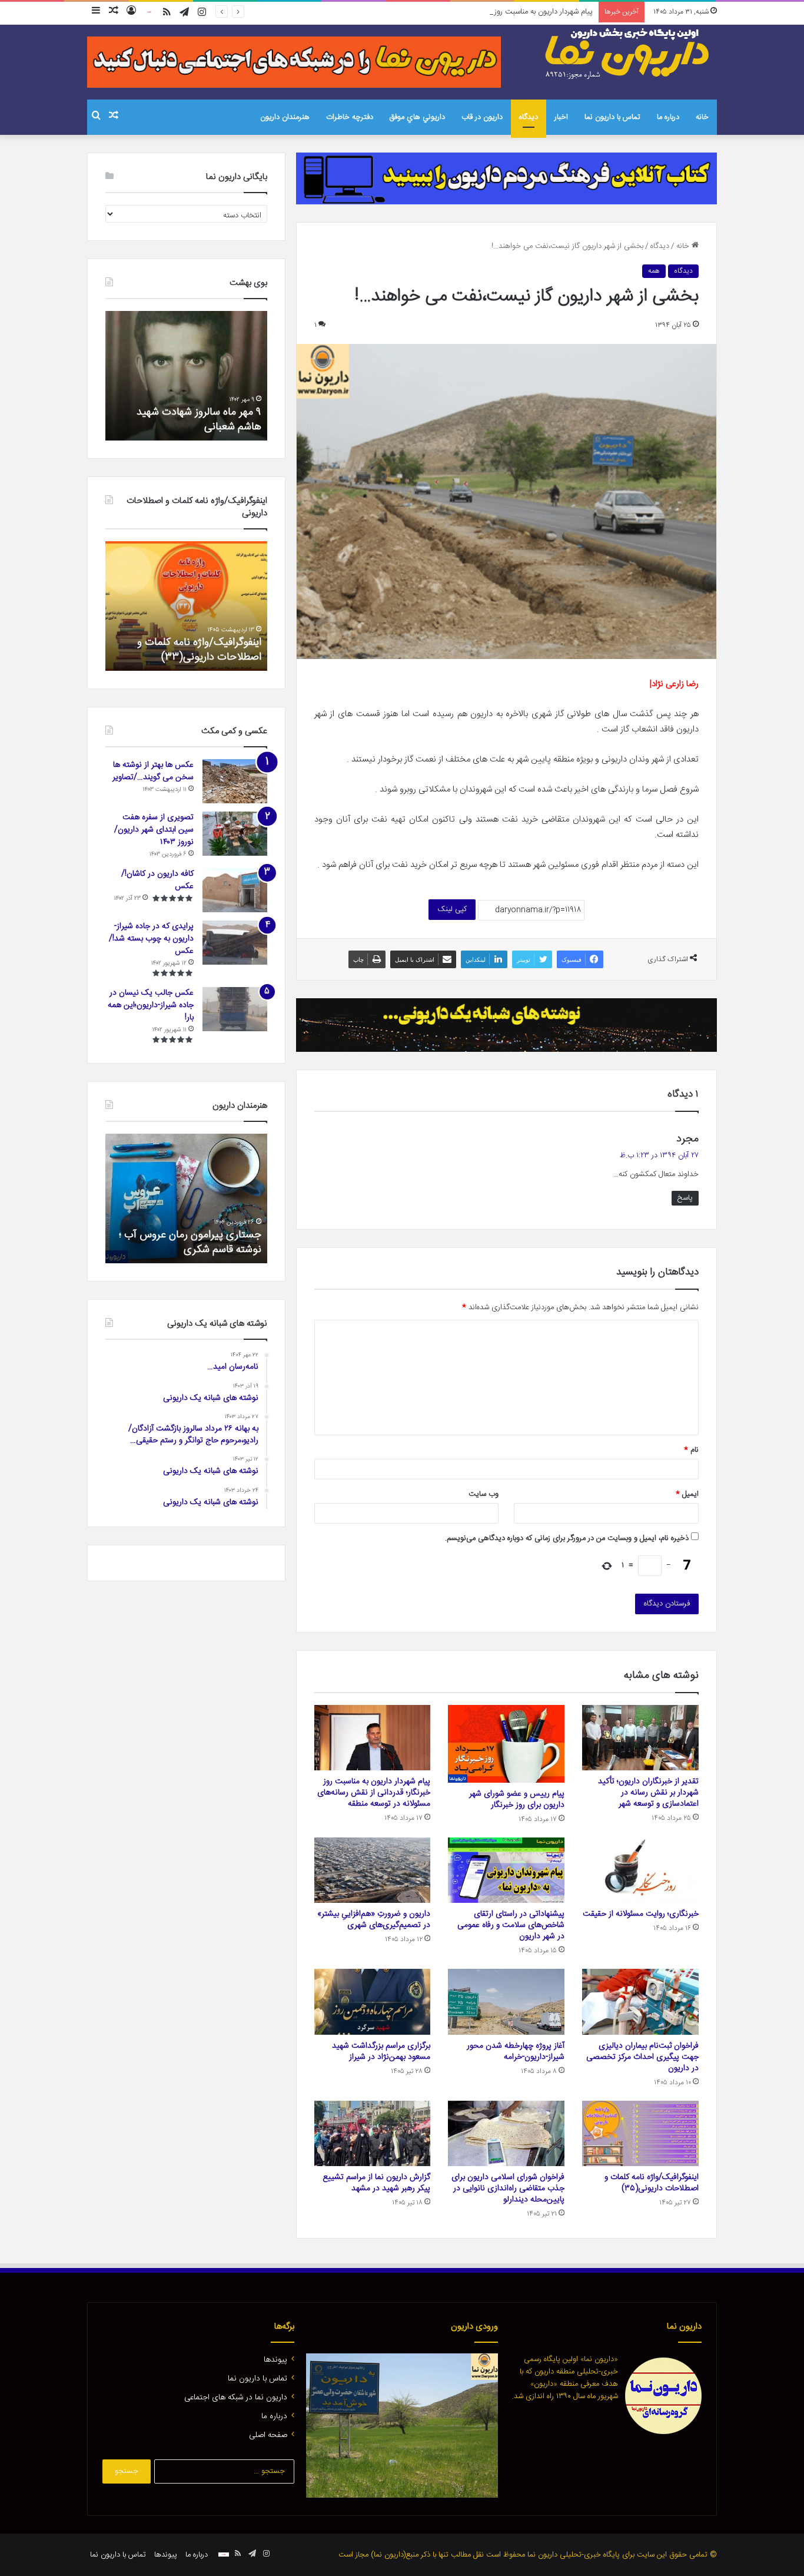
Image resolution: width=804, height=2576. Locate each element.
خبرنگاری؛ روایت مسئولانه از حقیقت (641, 1914)
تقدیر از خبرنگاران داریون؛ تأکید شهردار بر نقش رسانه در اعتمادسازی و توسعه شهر (648, 1793)
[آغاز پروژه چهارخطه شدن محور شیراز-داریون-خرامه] (506, 2002)
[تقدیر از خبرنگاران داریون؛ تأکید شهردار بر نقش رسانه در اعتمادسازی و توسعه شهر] (640, 1738)
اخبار (561, 117)
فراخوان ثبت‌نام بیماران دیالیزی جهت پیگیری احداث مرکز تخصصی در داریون (642, 2057)
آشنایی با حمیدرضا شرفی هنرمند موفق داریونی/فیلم (194, 1242)
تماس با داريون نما (612, 117)
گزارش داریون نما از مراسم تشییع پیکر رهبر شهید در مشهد (376, 2183)
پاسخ (685, 1198)
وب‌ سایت (484, 1494)
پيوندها (275, 2360)
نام (691, 1450)
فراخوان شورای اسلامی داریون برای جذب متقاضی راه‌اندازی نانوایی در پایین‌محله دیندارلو (508, 2188)
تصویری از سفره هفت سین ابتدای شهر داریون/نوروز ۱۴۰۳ (154, 830)
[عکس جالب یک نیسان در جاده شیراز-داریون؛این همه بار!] (235, 1009)
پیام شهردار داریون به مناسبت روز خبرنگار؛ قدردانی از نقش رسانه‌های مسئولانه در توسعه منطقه (451, 12)
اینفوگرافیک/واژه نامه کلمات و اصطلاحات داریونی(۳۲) (199, 650)
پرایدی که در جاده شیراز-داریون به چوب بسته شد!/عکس (151, 939)
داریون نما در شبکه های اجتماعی (236, 2398)
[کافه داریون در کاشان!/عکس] (235, 890)
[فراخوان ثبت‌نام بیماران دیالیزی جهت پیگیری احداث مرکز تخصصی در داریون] (640, 2002)
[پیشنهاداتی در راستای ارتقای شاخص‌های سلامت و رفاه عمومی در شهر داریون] (506, 1870)
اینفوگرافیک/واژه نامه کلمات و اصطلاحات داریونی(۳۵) (652, 2183)
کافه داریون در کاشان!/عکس (157, 880)
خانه (702, 117)
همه (654, 271)
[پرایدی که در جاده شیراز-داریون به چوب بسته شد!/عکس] (235, 943)
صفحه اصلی (268, 2435)
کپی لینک (452, 909)
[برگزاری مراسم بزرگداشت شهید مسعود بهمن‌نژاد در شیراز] (373, 2002)
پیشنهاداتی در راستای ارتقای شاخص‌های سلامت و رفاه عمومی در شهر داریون (511, 1925)
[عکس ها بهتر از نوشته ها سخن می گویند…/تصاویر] (235, 781)
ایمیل (687, 1494)
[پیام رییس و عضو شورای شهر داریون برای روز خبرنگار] (506, 1744)
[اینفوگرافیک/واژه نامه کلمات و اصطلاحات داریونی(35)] (640, 2134)
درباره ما (668, 117)
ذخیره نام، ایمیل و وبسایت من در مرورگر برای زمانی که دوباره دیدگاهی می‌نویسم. (567, 1538)
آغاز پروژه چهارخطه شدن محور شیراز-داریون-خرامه (516, 2052)
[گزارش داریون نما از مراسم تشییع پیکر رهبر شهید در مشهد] (373, 2134)
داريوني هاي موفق (417, 117)
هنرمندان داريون (285, 117)
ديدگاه (529, 117)
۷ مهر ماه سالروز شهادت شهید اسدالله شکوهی (199, 420)
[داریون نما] (629, 54)
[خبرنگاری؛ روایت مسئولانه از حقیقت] (640, 1870)
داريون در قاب (482, 117)
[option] (186, 376)
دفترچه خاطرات (350, 117)
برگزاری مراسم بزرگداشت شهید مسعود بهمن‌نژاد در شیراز (381, 2052)
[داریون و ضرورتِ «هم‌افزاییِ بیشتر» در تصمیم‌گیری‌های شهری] (373, 1870)
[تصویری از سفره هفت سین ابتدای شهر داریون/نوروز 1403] (235, 834)
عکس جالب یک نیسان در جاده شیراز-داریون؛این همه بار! (151, 1005)
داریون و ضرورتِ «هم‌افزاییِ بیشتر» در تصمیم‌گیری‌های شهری (374, 1920)
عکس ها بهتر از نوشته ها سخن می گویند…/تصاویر (153, 771)
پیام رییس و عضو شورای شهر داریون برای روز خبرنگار (517, 1799)
